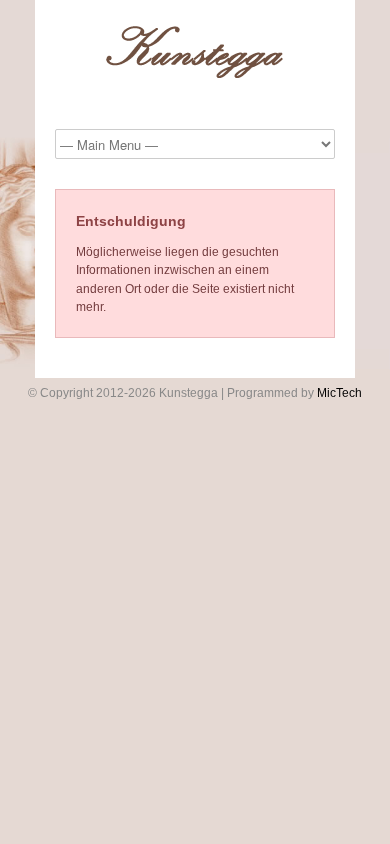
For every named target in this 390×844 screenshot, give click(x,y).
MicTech (339, 393)
